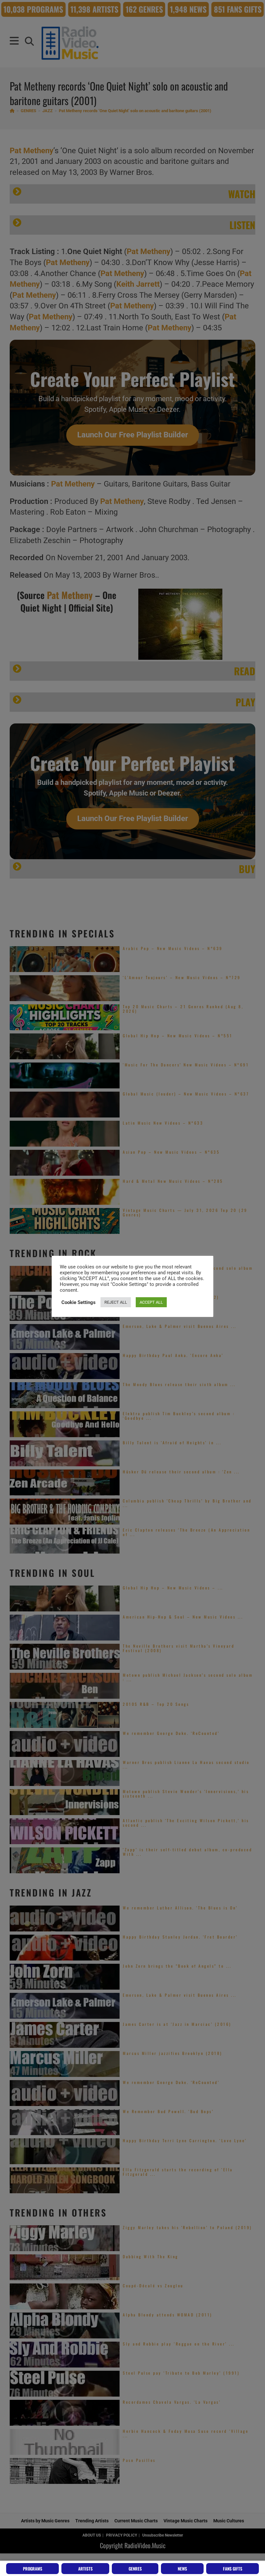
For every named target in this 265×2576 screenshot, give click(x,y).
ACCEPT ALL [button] (151, 1302)
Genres (135, 2569)
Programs (33, 2569)
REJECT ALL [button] (116, 1302)
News (182, 2569)
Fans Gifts (233, 2569)
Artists (85, 2569)
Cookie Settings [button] (79, 1302)
